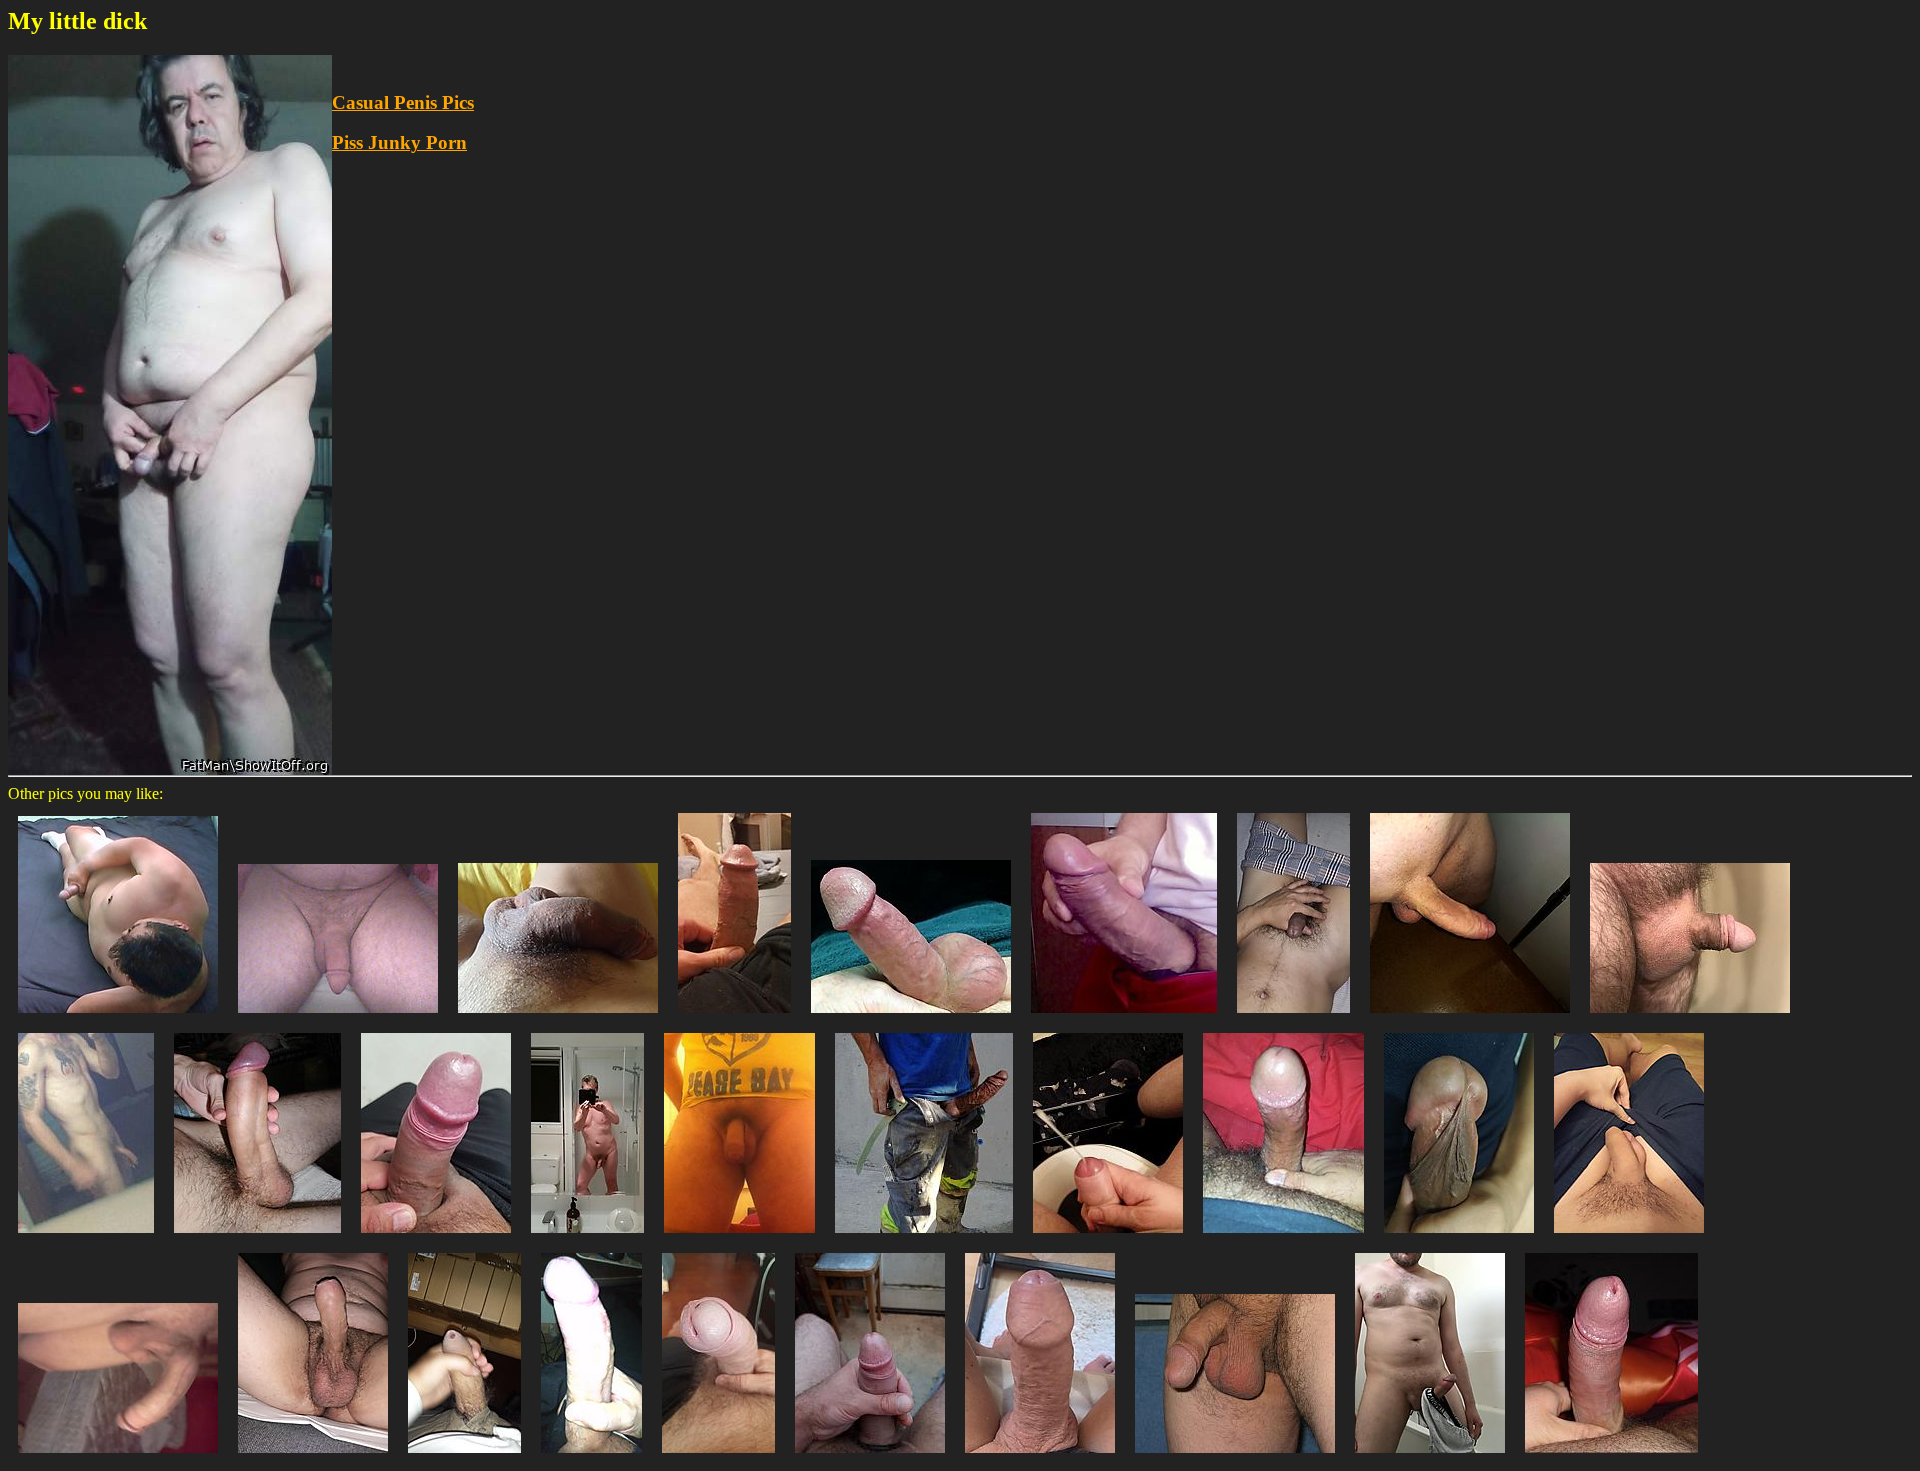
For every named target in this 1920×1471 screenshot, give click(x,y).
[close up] (1459, 1237)
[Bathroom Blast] (1108, 1237)
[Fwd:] (118, 1457)
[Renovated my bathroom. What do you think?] (587, 1237)
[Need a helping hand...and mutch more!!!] (1040, 1457)
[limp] (86, 1237)
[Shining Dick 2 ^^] (591, 1457)
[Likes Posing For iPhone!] (911, 1017)
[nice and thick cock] (1124, 1017)
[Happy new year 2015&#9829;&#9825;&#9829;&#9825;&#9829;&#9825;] (1283, 1237)
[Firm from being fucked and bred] (338, 1017)
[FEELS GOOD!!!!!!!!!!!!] (118, 1017)
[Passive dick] (558, 1017)
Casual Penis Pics (403, 102)
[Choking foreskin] (257, 1237)
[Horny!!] (1430, 1457)
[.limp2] (739, 1237)
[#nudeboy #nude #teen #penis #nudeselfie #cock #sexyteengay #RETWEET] (313, 1457)
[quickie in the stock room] (464, 1457)
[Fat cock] (436, 1237)
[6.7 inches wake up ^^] (1470, 1017)
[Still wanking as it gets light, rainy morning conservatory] (870, 1457)
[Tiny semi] (1690, 1017)
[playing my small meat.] (1293, 1017)
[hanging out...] (1235, 1457)
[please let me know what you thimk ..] (734, 1017)
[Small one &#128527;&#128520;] (1629, 1237)
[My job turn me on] (924, 1237)
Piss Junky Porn (399, 142)
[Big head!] (718, 1457)
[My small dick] (1611, 1457)
